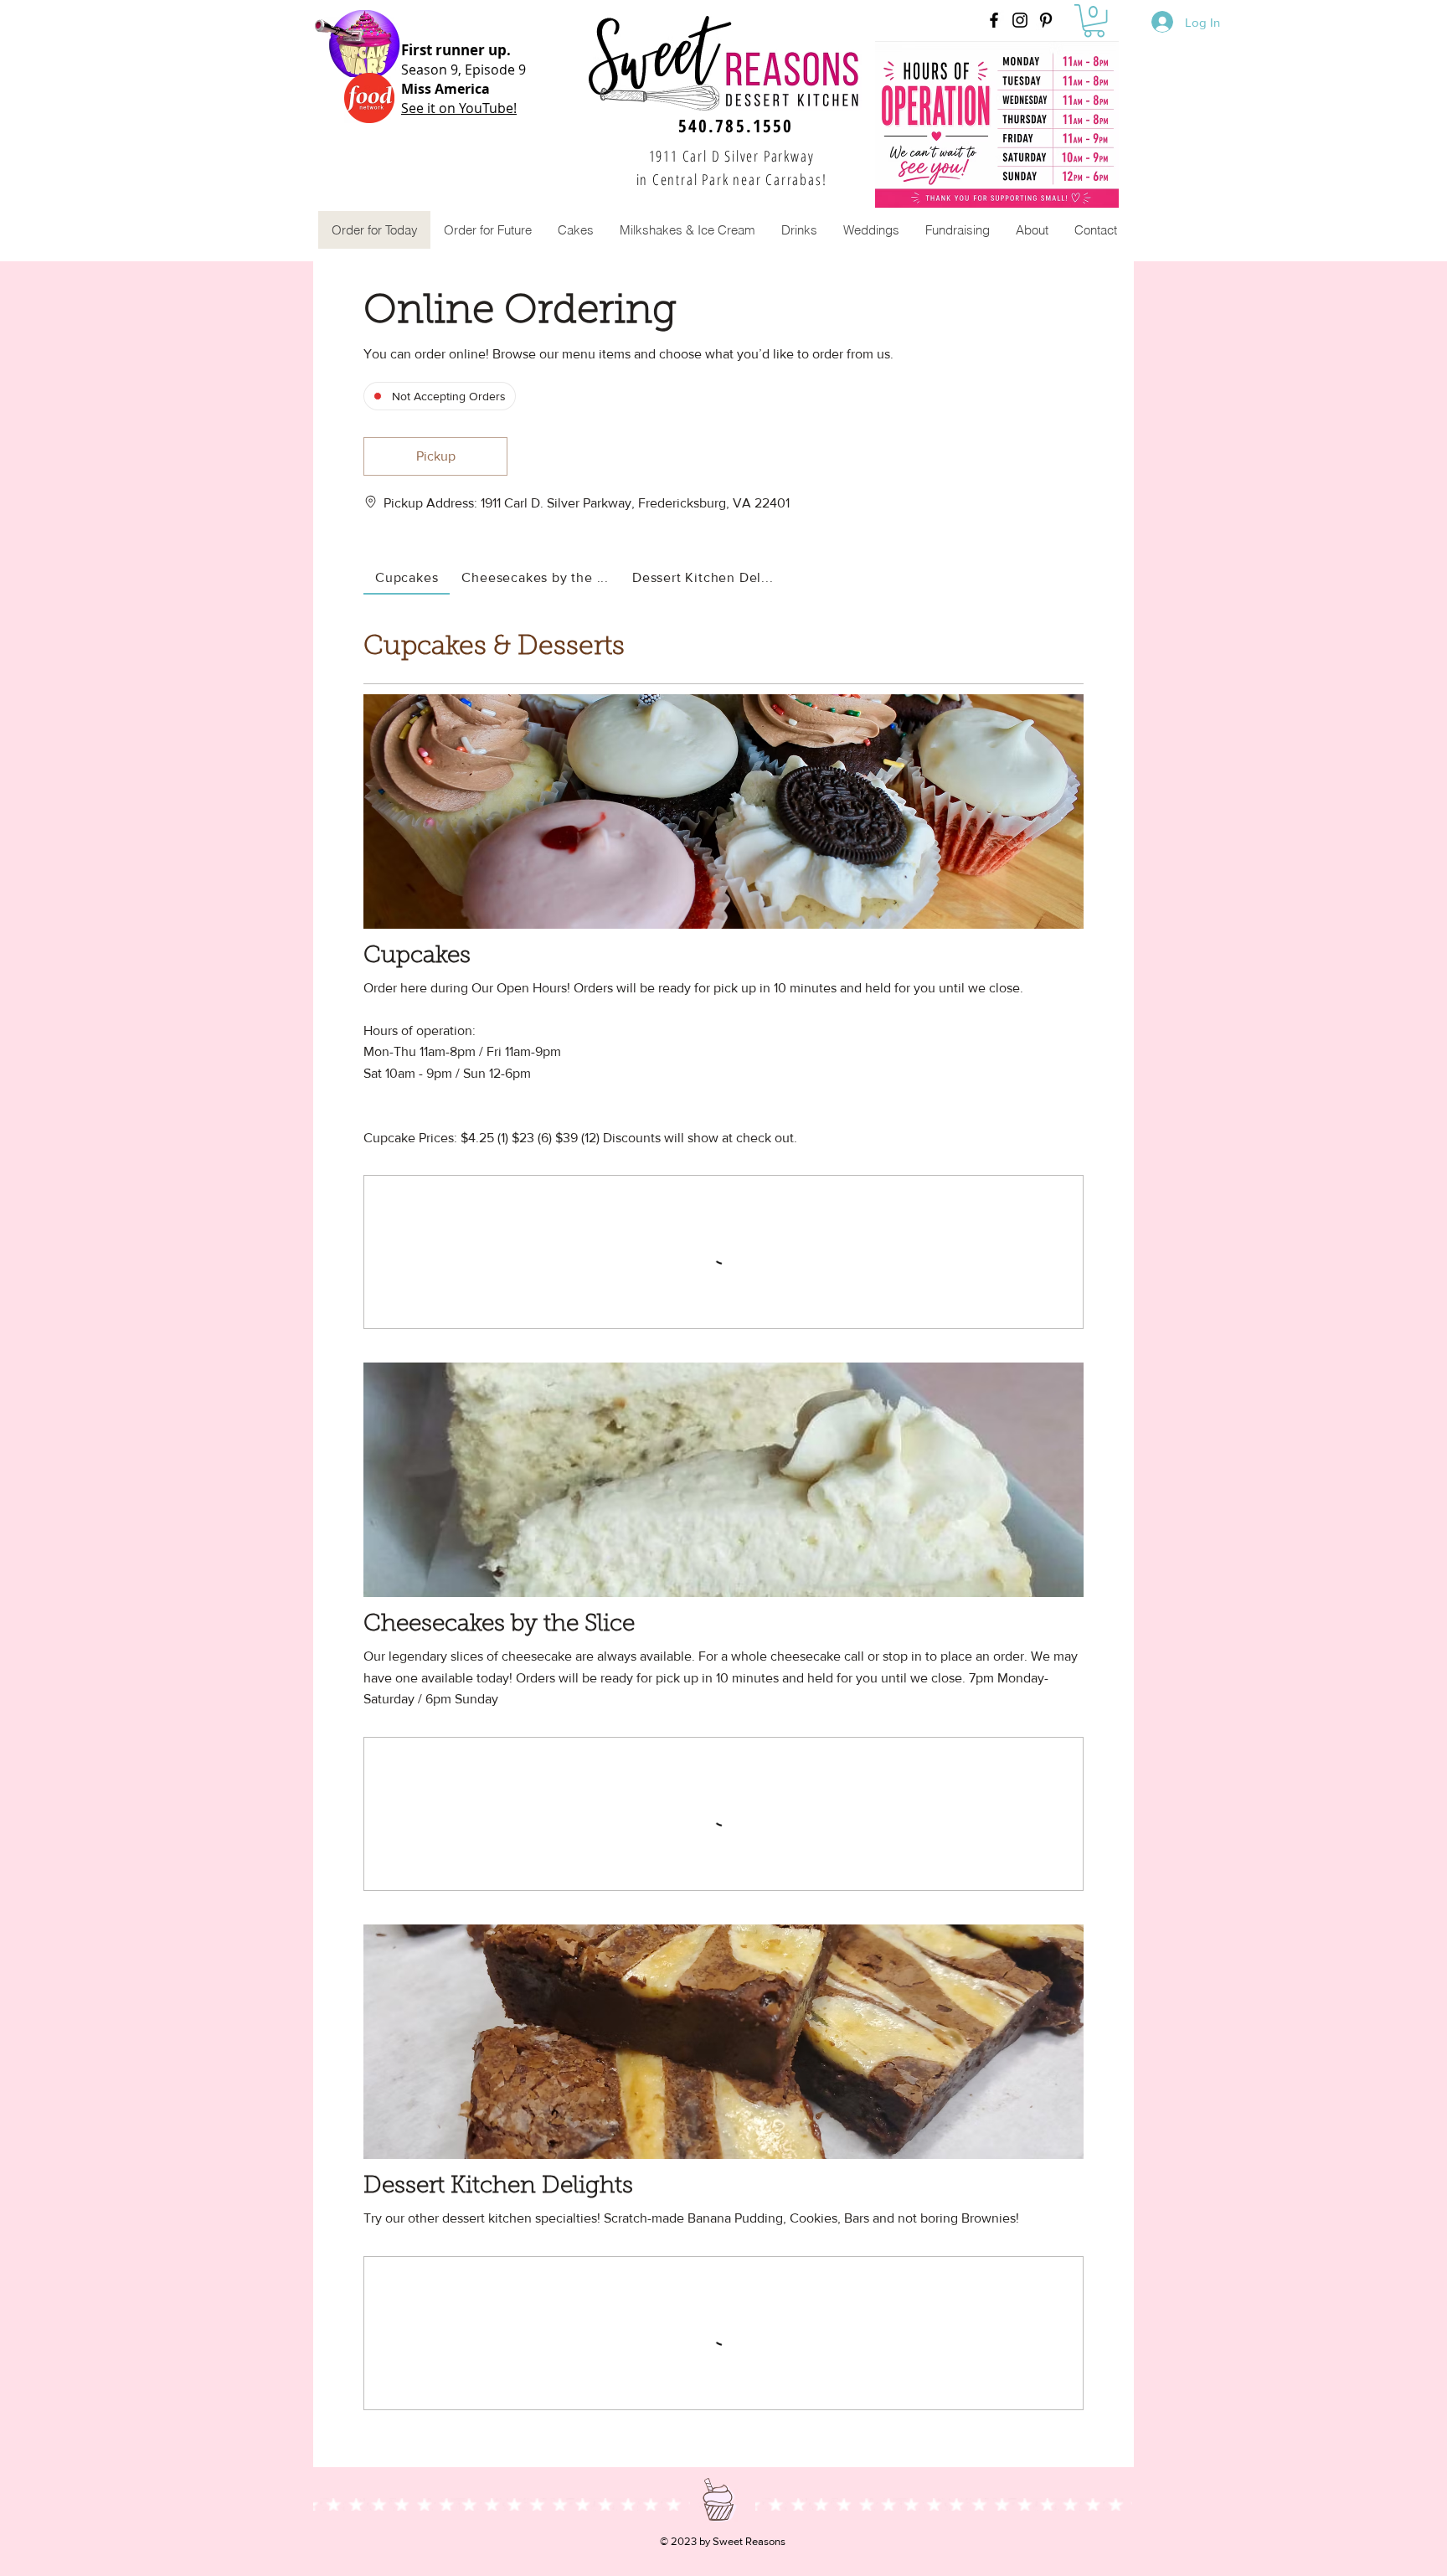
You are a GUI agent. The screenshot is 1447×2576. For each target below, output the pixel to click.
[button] (1094, 21)
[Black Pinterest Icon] (1046, 20)
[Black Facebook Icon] (994, 20)
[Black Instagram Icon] (1020, 20)
